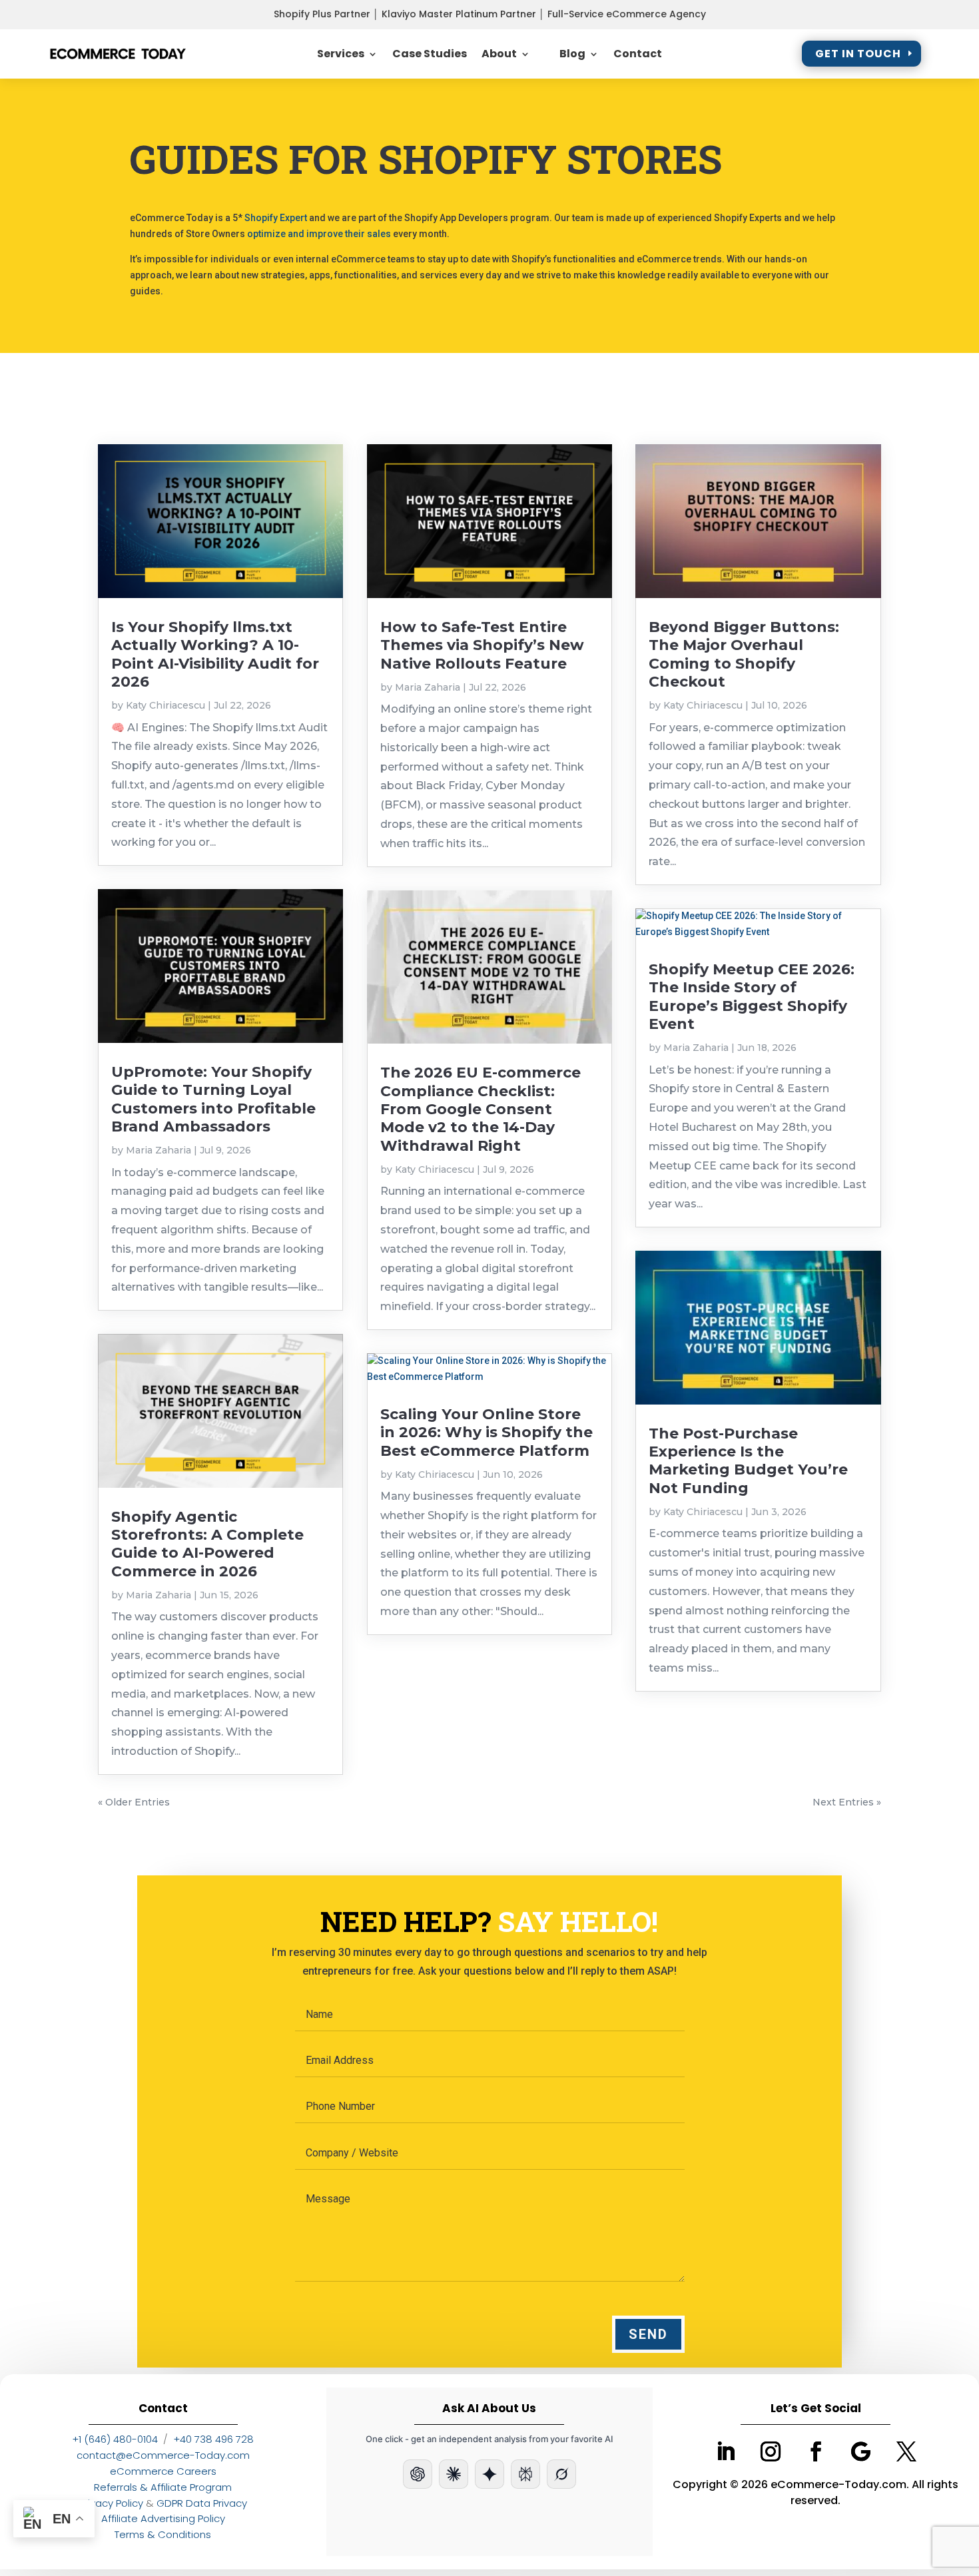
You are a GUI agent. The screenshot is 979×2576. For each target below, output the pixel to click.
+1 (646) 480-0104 (115, 2439)
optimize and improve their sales (319, 234)
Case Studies (430, 54)
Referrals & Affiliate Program (163, 2487)
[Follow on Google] (861, 2451)
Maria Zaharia (159, 1150)
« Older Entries (134, 1802)
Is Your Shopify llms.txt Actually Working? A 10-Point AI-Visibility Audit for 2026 (215, 654)
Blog (572, 54)
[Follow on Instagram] (771, 2451)
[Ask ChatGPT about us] (418, 2474)
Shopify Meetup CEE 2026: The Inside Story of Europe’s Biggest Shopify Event (752, 997)
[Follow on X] (906, 2451)
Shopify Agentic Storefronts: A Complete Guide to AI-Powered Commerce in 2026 (207, 1544)
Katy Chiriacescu (165, 705)
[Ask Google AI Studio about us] (489, 2474)
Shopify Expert (276, 218)
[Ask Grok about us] (561, 2474)
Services (341, 54)
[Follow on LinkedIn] (725, 2451)
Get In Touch (858, 54)
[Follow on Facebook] (816, 2451)
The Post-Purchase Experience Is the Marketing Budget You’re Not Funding (748, 1461)
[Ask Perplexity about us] (525, 2474)
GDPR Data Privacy (202, 2503)
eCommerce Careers (163, 2471)
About (499, 54)
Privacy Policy (111, 2503)
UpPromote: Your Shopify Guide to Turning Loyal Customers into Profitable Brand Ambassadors (213, 1099)
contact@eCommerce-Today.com (163, 2455)
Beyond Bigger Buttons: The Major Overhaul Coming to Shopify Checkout (744, 654)
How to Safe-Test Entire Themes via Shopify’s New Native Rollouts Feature (482, 645)
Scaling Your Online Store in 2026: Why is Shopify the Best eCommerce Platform (487, 1433)
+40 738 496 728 (213, 2439)
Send (648, 2334)
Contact (638, 54)
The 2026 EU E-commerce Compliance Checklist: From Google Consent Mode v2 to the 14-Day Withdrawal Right (481, 1109)
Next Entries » (847, 1802)
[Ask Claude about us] (454, 2474)
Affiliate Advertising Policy (163, 2518)
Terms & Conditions (163, 2534)
